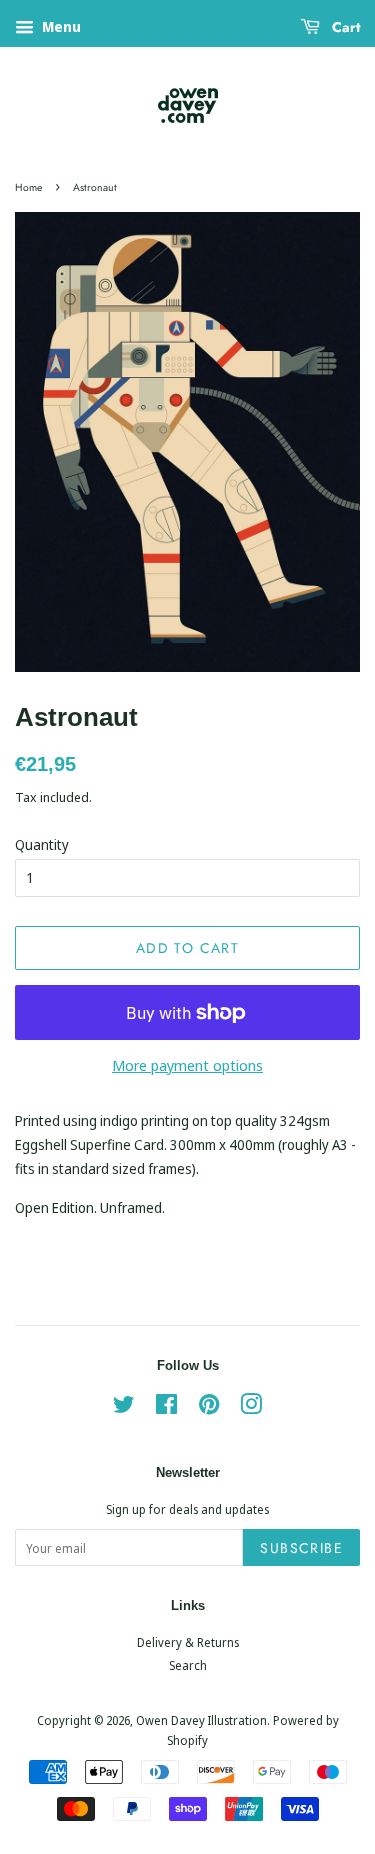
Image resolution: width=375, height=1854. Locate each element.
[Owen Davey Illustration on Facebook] (166, 1408)
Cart (344, 27)
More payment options (187, 1065)
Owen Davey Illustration (201, 1720)
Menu (60, 26)
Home (28, 187)
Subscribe (301, 1548)
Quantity (42, 844)
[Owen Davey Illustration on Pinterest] (209, 1408)
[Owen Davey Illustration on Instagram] (251, 1408)
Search (188, 1665)
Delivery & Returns (188, 1642)
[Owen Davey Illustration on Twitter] (124, 1408)
